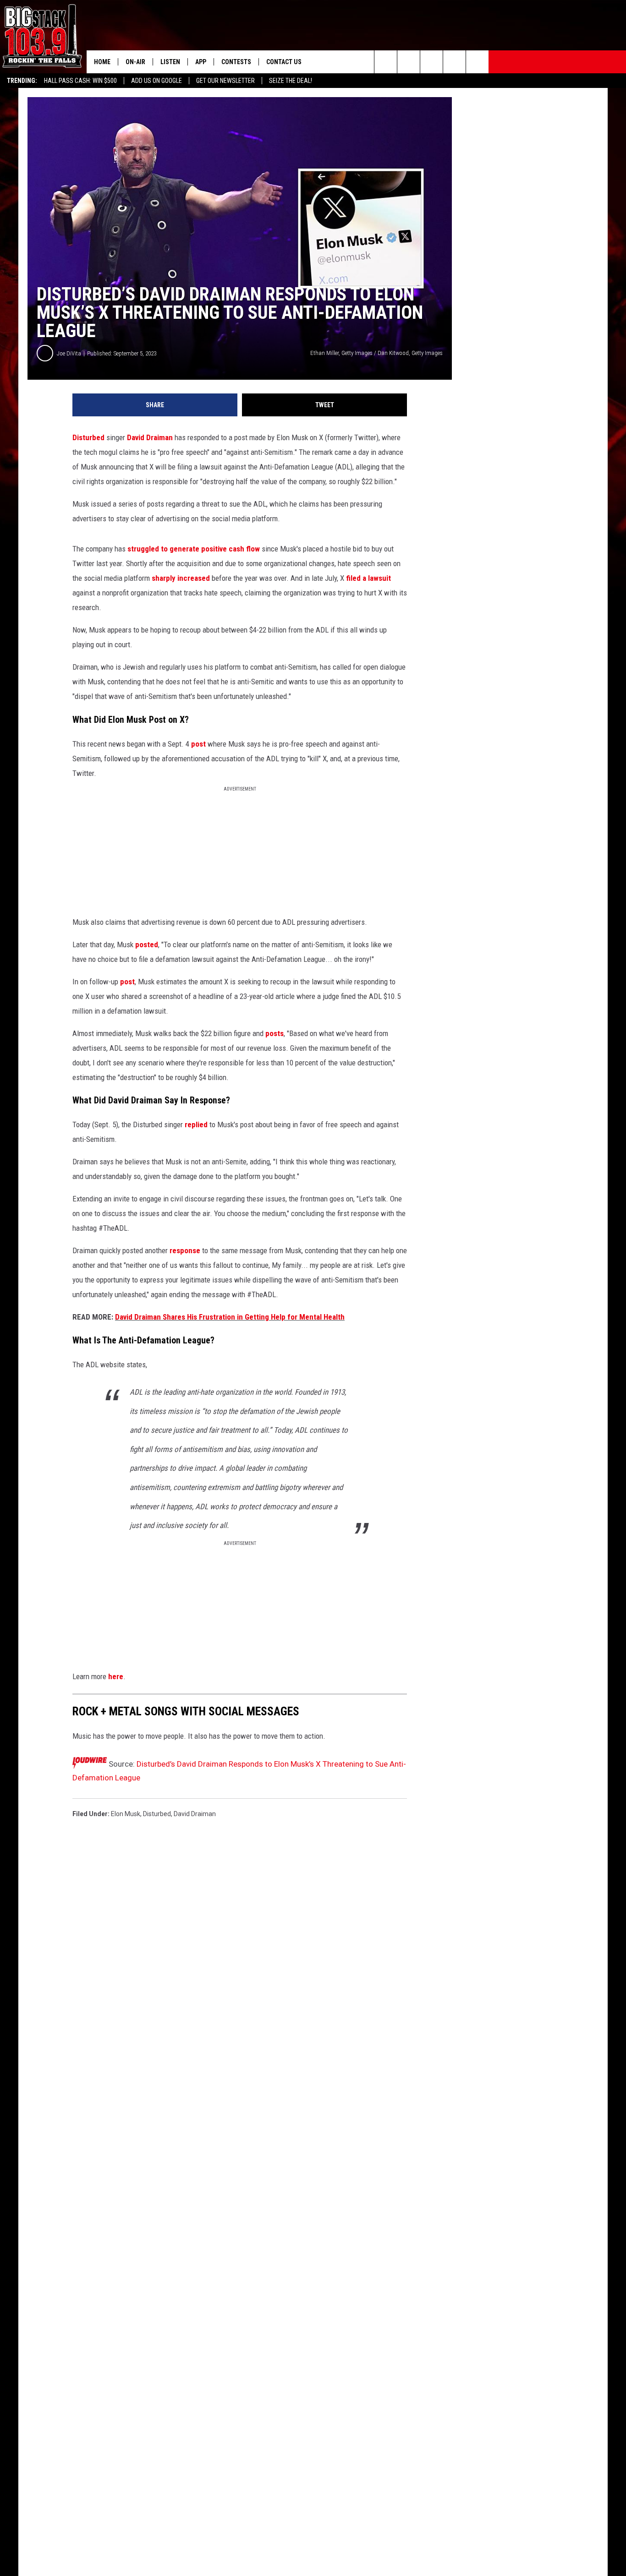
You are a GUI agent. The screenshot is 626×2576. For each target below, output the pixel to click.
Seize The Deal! (291, 81)
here (116, 1676)
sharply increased (181, 578)
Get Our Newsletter (225, 81)
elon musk (126, 1814)
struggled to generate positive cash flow (195, 549)
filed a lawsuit (368, 578)
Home (102, 62)
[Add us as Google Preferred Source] (409, 62)
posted (147, 944)
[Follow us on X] (477, 62)
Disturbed (88, 437)
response (185, 1250)
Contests (236, 62)
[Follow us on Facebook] (431, 62)
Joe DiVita (69, 353)
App (201, 62)
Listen (170, 62)
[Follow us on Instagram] (454, 62)
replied (196, 1124)
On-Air (135, 62)
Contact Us (284, 62)
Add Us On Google (156, 81)
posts (275, 1033)
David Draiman (150, 437)
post (198, 744)
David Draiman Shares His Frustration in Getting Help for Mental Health (230, 1317)
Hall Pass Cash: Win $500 (80, 81)
